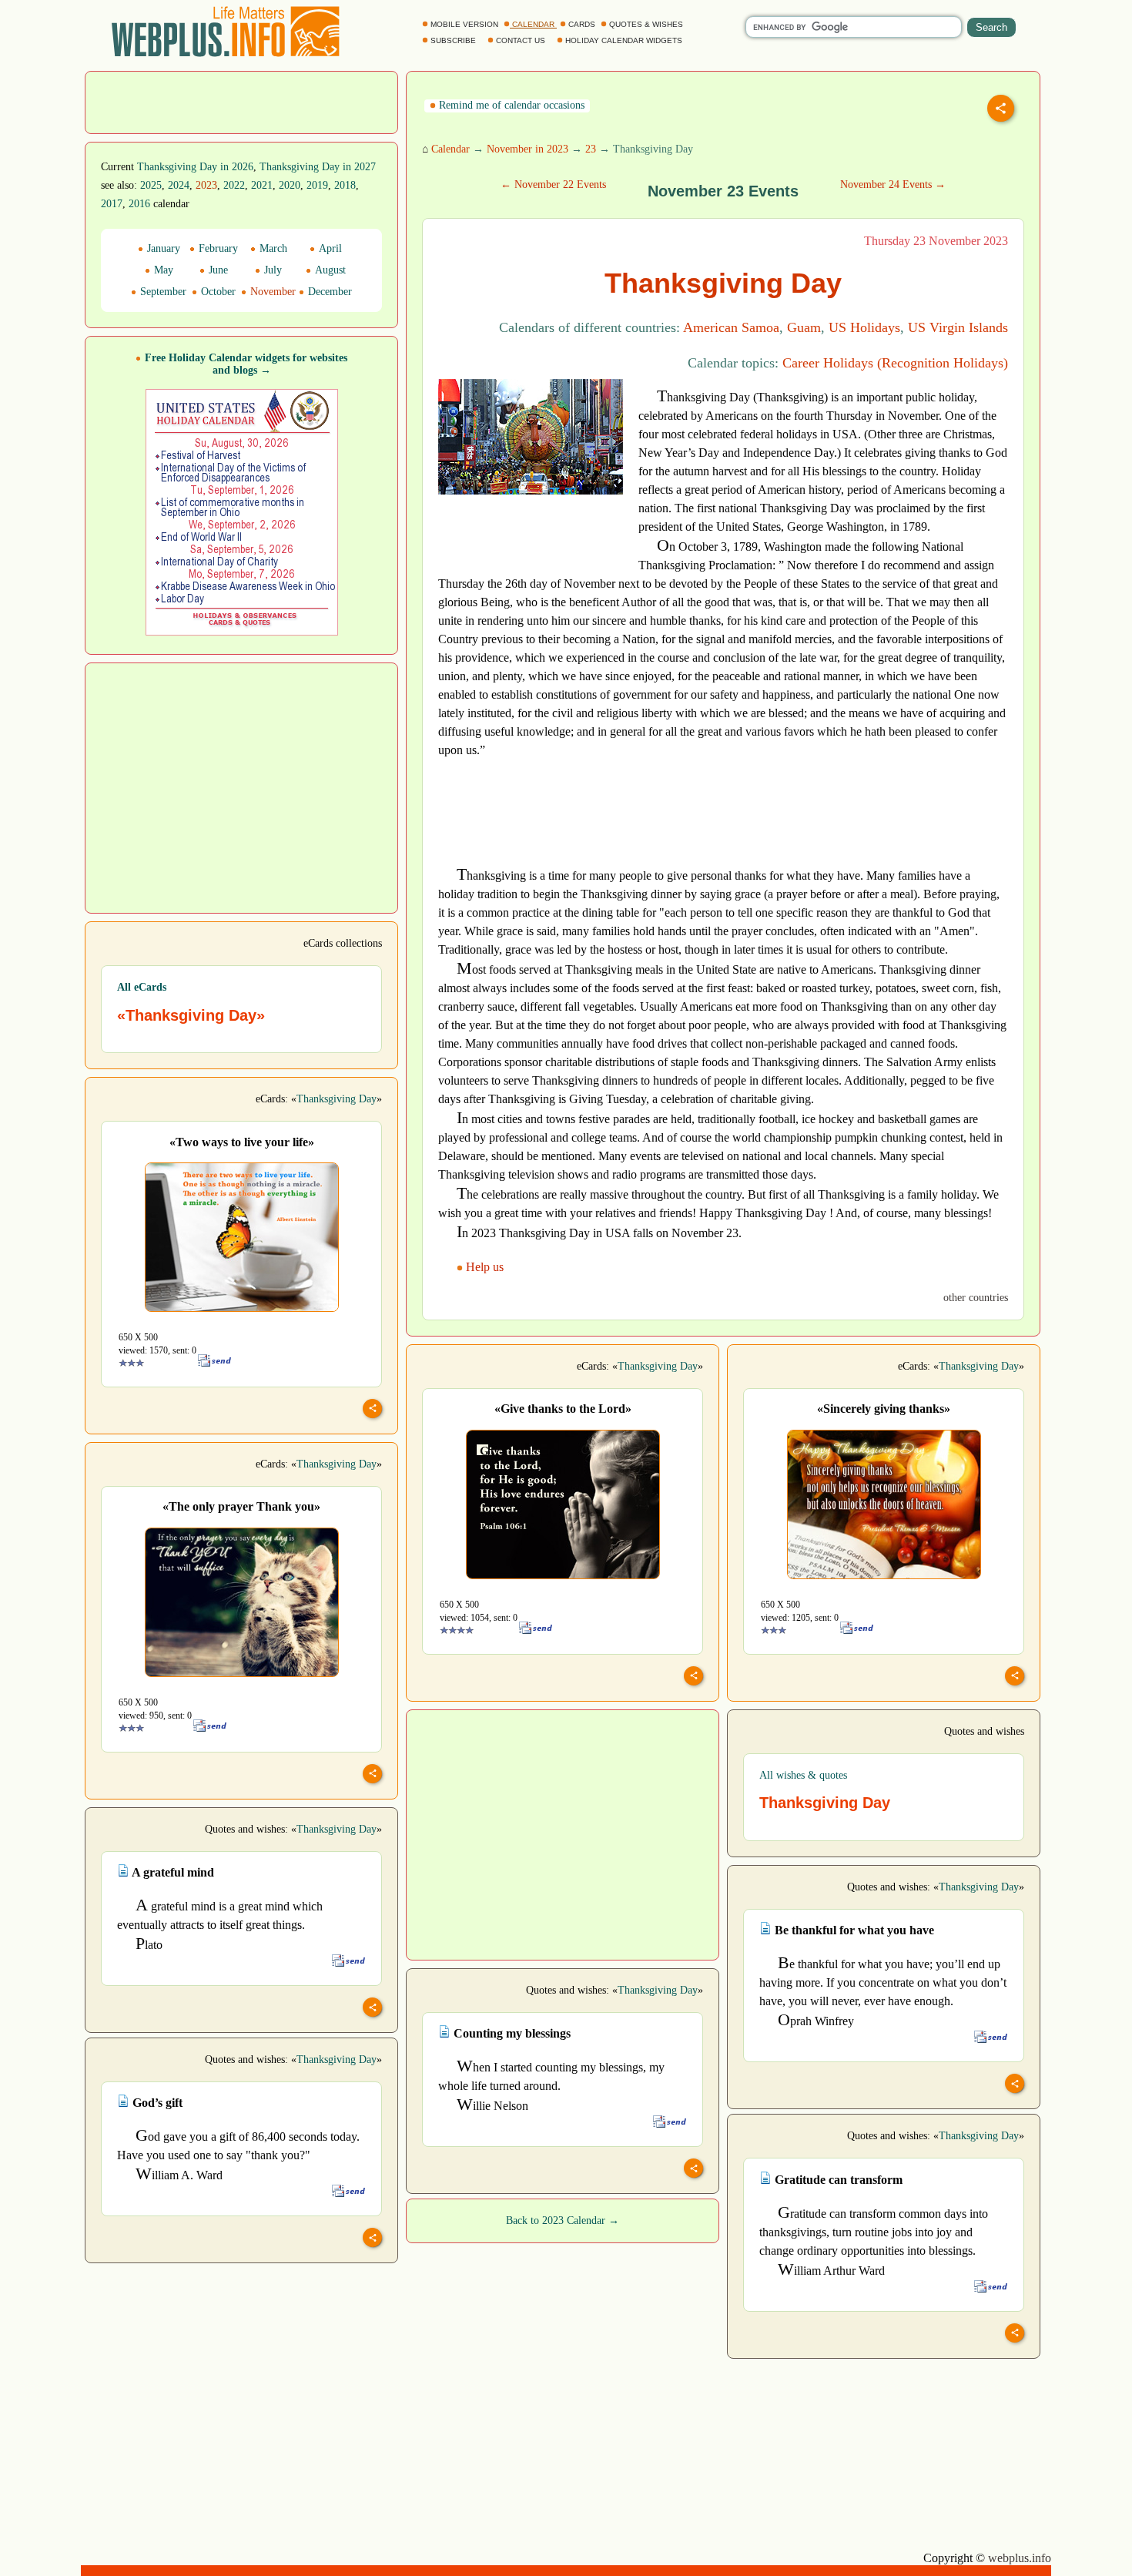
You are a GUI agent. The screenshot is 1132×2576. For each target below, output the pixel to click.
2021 (262, 185)
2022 (234, 185)
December (328, 292)
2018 (345, 185)
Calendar (450, 149)
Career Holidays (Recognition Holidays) (895, 363)
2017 (112, 204)
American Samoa (731, 327)
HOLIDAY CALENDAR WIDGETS (624, 40)
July (271, 270)
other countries (976, 1298)
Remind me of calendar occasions (510, 105)
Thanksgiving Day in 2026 (195, 167)
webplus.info (1020, 2558)
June (217, 270)
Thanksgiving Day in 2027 (318, 167)
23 (591, 149)
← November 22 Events (553, 184)
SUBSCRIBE (453, 40)
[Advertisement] (242, 101)
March (272, 248)
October (217, 292)
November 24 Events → (893, 184)
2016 (139, 204)
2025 (151, 185)
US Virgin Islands (958, 327)
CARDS (582, 24)
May (162, 270)
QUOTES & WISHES (646, 24)
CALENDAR (533, 24)
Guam (804, 327)
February (217, 248)
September (162, 292)
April (329, 248)
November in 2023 (527, 149)
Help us (485, 1267)
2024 (179, 185)
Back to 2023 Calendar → (563, 2220)
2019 (317, 185)
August (329, 270)
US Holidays (864, 327)
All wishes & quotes (803, 1775)
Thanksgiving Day (337, 1099)
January (162, 248)
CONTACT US (521, 40)
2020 (290, 185)
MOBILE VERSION (464, 24)
